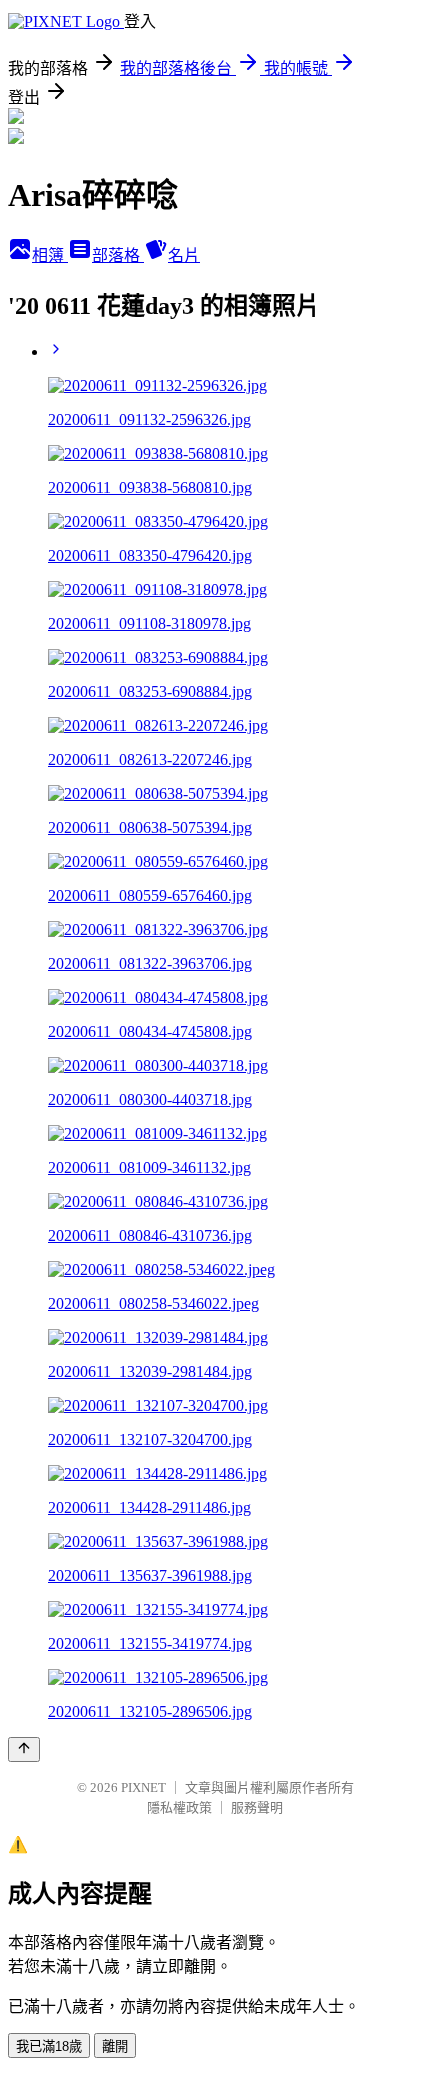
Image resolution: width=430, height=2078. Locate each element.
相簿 (50, 255)
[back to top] (24, 1749)
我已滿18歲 (49, 2046)
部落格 (118, 255)
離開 (115, 2046)
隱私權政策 (179, 1807)
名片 (184, 255)
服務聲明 (257, 1807)
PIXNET (143, 1787)
